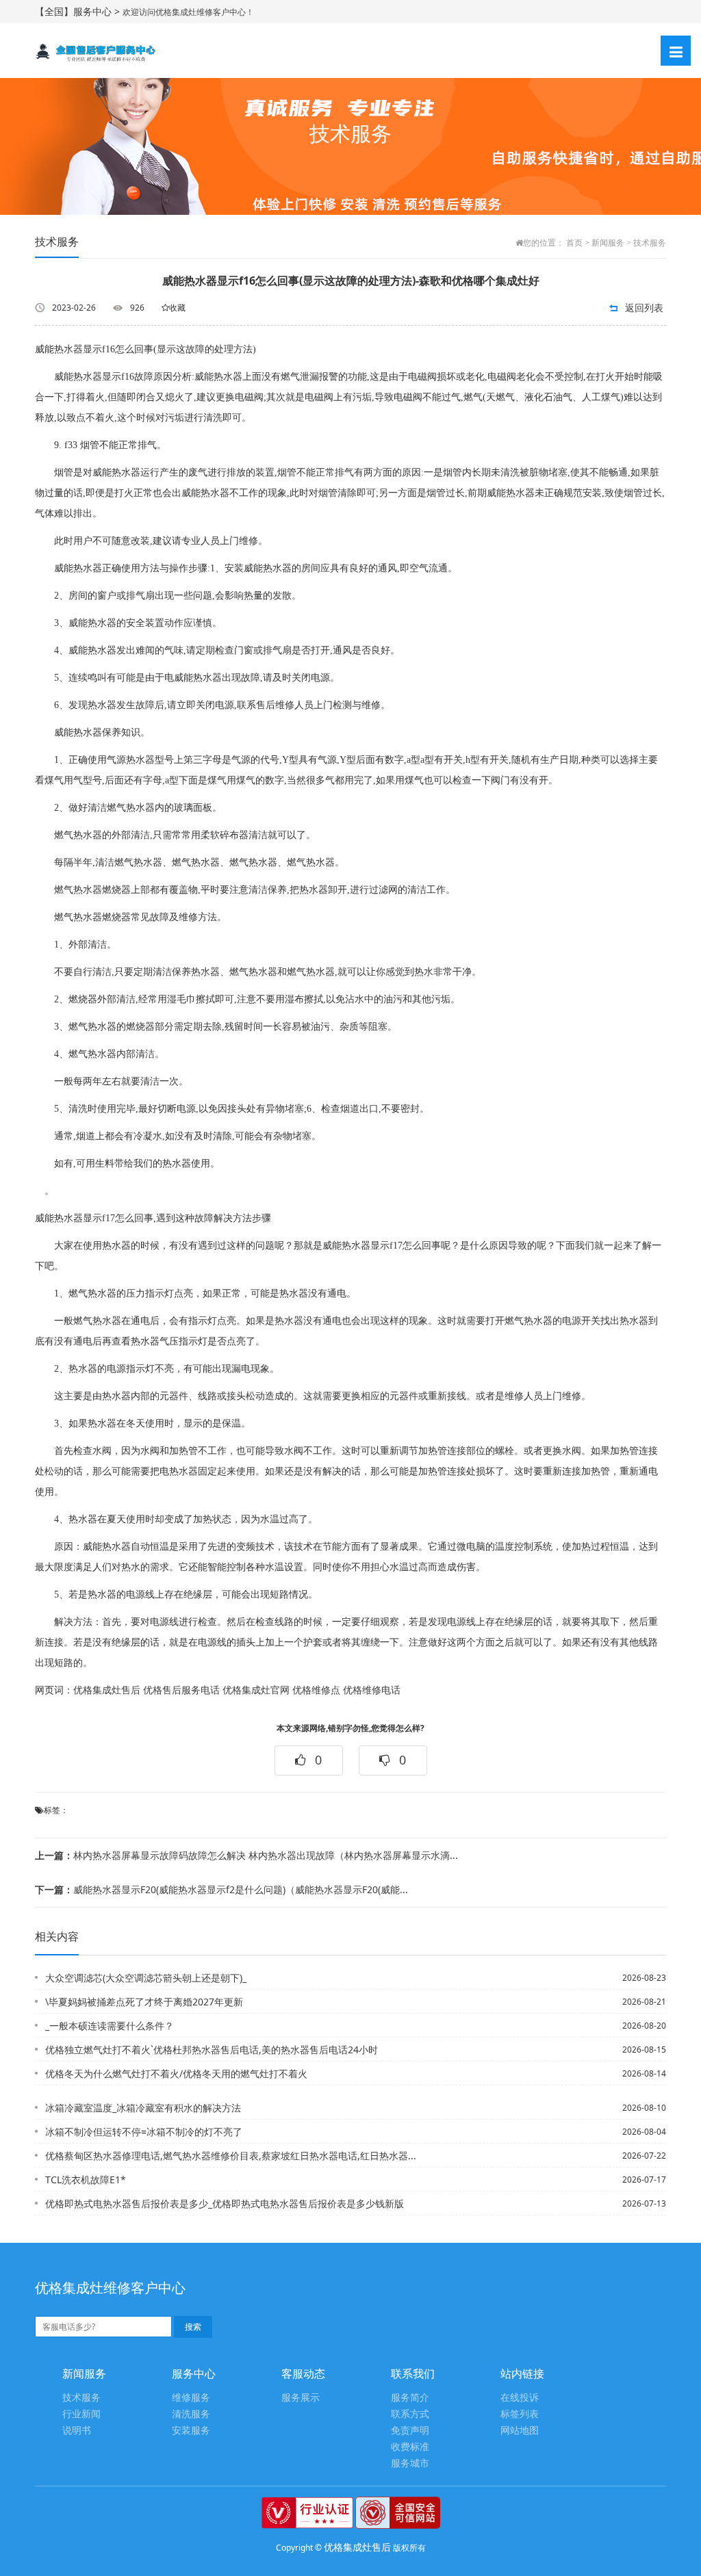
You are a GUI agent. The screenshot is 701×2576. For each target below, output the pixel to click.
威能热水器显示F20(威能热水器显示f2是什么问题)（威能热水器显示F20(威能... (221, 1889)
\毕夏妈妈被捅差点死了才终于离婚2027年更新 (144, 2002)
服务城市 (410, 2463)
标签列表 (520, 2414)
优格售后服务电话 (181, 1690)
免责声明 (410, 2431)
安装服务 (191, 2431)
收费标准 (410, 2447)
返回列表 (644, 308)
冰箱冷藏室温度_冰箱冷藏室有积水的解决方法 (143, 2108)
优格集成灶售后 (107, 1690)
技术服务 (650, 243)
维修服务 (191, 2398)
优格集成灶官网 (256, 1690)
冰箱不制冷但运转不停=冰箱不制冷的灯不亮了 (144, 2132)
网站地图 (520, 2431)
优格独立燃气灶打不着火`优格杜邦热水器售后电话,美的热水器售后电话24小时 (212, 2050)
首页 (574, 243)
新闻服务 (608, 243)
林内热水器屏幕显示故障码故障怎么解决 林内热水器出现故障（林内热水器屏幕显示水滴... (246, 1855)
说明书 (77, 2431)
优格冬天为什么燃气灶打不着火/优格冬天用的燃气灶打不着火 (176, 2073)
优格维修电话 (372, 1690)
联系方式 (410, 2414)
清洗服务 (191, 2414)
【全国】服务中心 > (79, 11)
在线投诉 (520, 2398)
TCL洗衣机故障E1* (86, 2180)
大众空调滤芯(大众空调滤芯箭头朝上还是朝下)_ (146, 1978)
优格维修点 (316, 1690)
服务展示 (301, 2398)
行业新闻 (81, 2414)
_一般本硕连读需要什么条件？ (110, 2026)
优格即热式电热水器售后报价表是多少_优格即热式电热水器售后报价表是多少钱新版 (225, 2203)
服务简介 (410, 2398)
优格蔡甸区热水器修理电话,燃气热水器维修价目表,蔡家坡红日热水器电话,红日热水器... (231, 2156)
